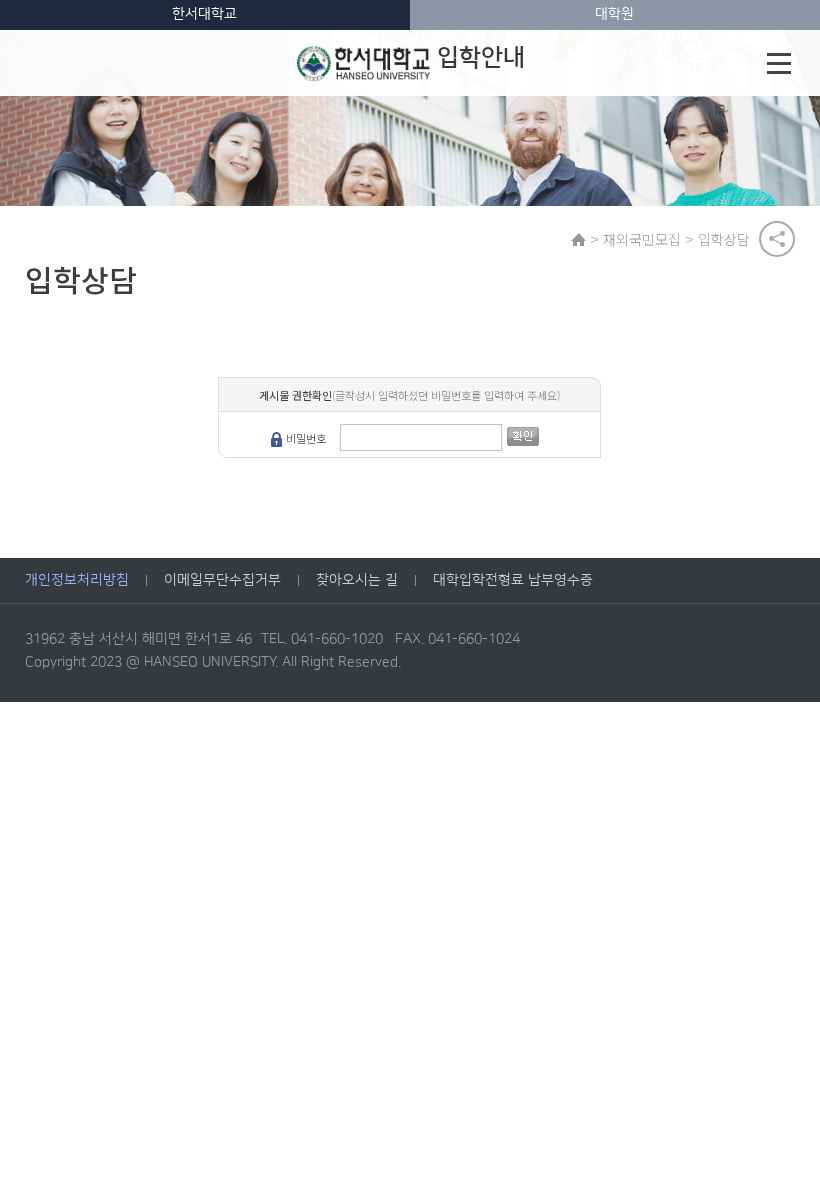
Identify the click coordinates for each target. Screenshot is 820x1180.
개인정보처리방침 (77, 580)
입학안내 (481, 58)
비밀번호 (306, 438)
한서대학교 (204, 14)
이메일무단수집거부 (222, 580)
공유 (777, 239)
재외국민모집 (642, 239)
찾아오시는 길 (357, 580)
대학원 (614, 14)
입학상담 (724, 239)
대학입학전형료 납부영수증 (513, 580)
